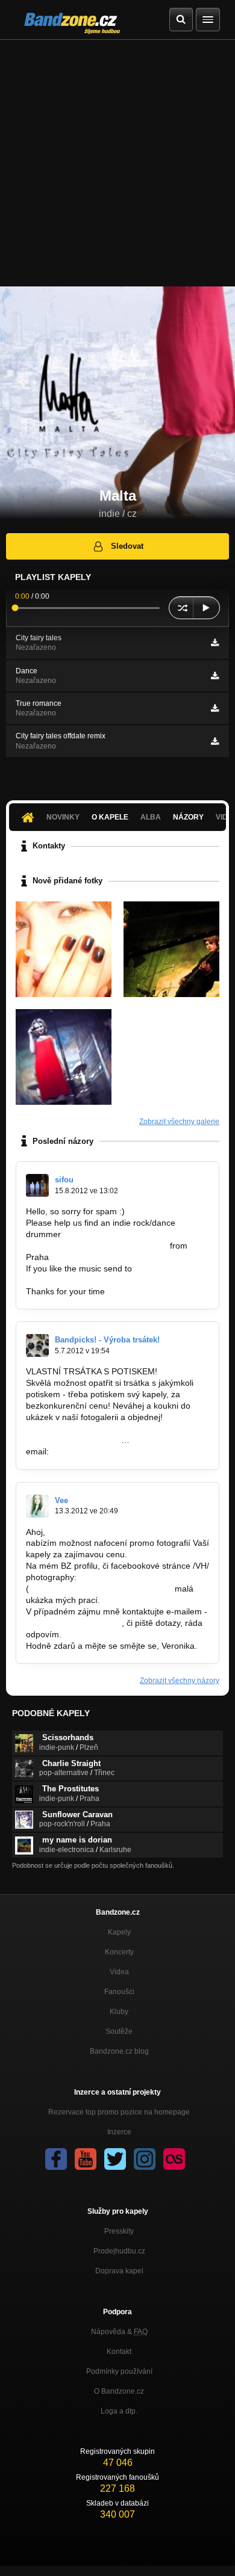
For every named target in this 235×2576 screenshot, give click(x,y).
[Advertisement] (117, 163)
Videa (119, 1972)
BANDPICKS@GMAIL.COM (104, 1451)
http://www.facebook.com (74, 1440)
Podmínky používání (119, 2371)
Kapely (119, 1932)
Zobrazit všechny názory (180, 1681)
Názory (188, 817)
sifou (64, 1180)
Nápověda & (119, 2332)
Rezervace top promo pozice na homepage (119, 2112)
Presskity (119, 2231)
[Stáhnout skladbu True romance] (215, 708)
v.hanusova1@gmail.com (74, 1623)
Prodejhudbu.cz (119, 2251)
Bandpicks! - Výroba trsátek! (107, 1340)
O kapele (110, 817)
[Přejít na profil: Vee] (37, 1506)
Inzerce (119, 2132)
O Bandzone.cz (119, 2391)
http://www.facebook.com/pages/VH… (101, 1589)
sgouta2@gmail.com (65, 1280)
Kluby (119, 2012)
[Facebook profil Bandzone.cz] (56, 2159)
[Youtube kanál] (86, 2159)
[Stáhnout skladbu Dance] (215, 676)
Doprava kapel (119, 2271)
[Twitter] (115, 2159)
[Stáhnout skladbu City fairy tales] (215, 643)
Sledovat (127, 546)
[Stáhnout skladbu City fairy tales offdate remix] (215, 741)
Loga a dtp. (119, 2411)
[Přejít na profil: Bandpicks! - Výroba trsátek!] (37, 1345)
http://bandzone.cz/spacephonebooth (97, 1246)
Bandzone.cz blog (119, 2051)
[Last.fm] (174, 2159)
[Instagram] (145, 2159)
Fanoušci (119, 1992)
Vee (61, 1500)
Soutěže (119, 2031)
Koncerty (119, 1952)
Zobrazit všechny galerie (179, 1122)
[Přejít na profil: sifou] (37, 1185)
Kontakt (119, 2352)
